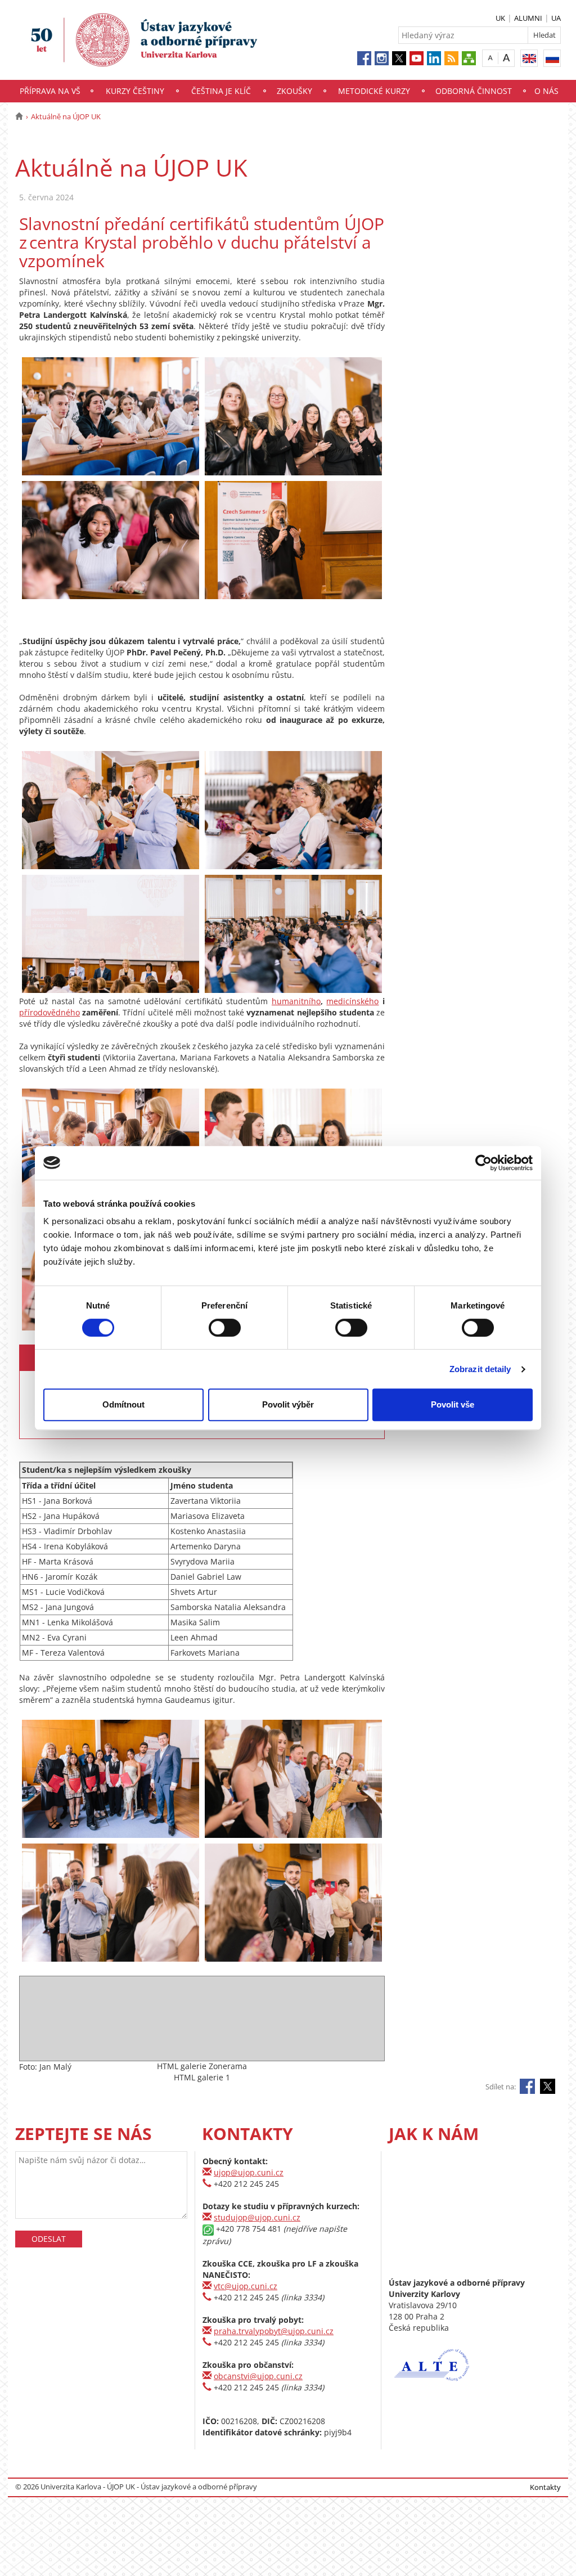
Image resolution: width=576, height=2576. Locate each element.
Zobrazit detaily (480, 1369)
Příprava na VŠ (50, 91)
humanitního (296, 1001)
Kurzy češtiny (135, 91)
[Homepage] (19, 116)
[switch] (225, 1328)
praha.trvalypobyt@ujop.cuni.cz (274, 2331)
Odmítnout (123, 1404)
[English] (529, 58)
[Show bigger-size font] (507, 58)
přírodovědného (49, 1012)
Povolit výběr (288, 1404)
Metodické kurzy (374, 91)
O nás (546, 91)
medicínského (352, 1001)
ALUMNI (528, 18)
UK (500, 18)
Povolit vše (453, 1404)
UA (556, 18)
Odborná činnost (474, 91)
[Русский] (552, 58)
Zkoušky (294, 91)
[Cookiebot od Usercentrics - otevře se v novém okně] (483, 1163)
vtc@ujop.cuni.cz (246, 2286)
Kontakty (545, 2487)
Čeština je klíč (221, 91)
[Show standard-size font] (490, 58)
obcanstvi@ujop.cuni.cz (258, 2376)
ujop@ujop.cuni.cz (249, 2172)
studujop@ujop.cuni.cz (257, 2217)
